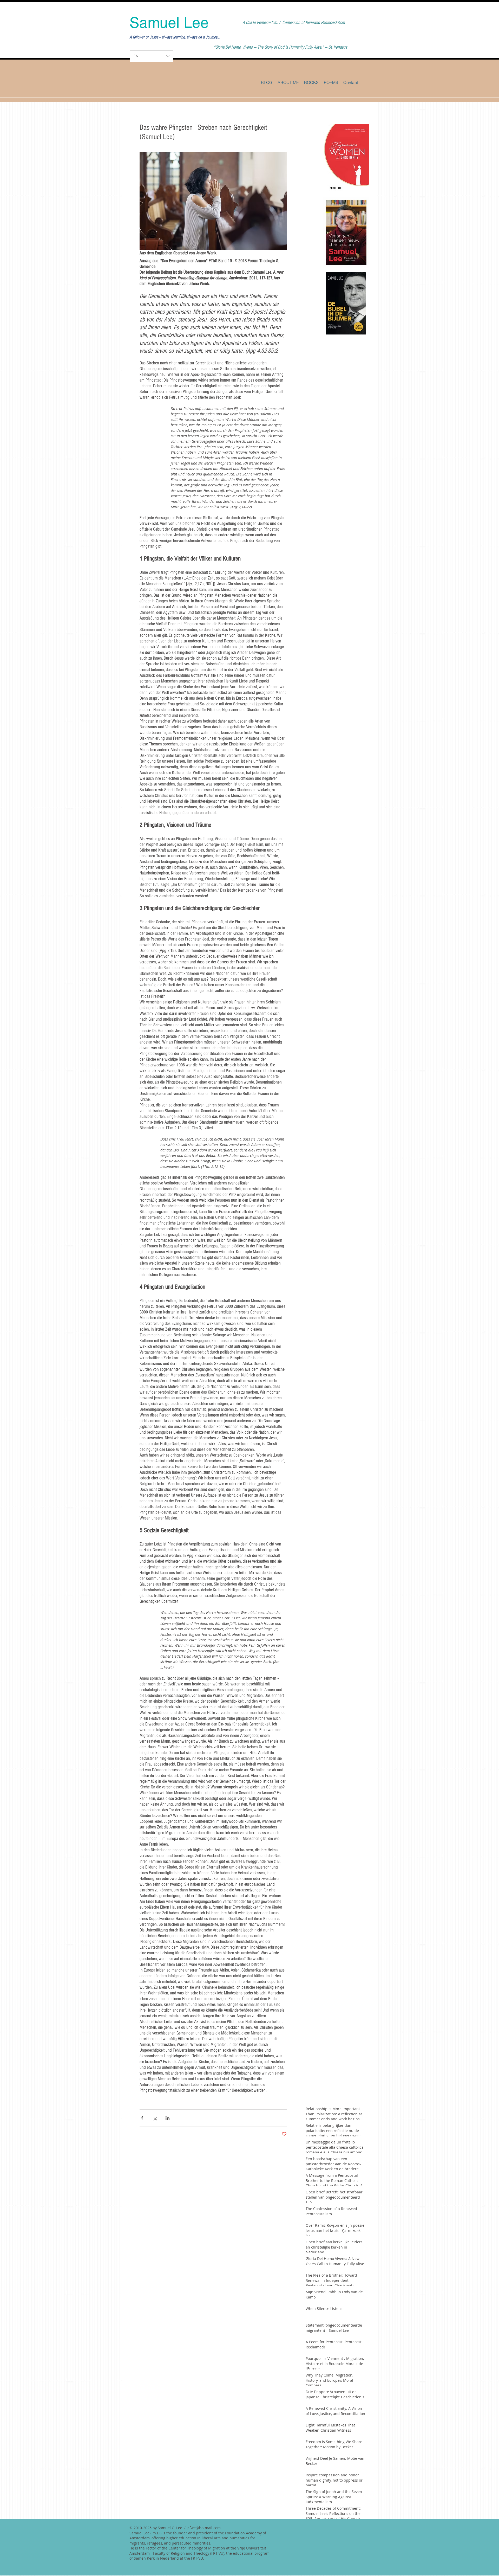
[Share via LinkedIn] (168, 2118)
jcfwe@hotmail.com (204, 2528)
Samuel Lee (169, 23)
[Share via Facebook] (142, 2118)
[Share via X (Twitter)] (155, 2118)
